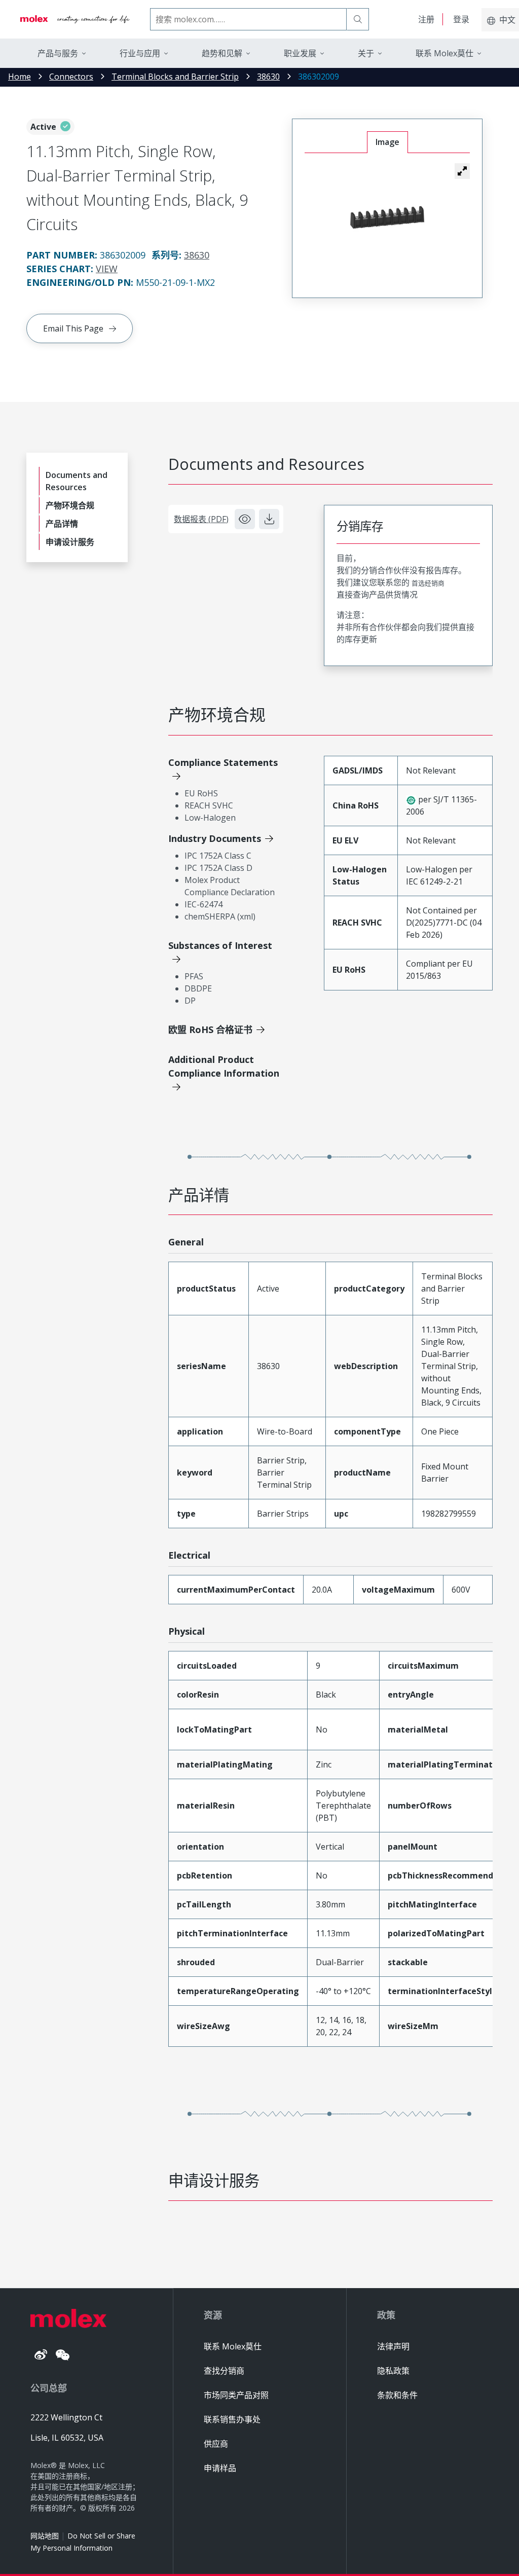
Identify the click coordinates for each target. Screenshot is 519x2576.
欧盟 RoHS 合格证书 (210, 1029)
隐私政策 (393, 2371)
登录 (461, 19)
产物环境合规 (70, 505)
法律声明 (393, 2346)
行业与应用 (140, 53)
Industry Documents (215, 838)
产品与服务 (58, 53)
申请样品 (220, 2468)
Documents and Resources (77, 481)
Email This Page (73, 328)
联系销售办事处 (232, 2419)
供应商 (216, 2444)
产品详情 (62, 524)
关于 (366, 53)
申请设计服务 (70, 542)
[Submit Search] (358, 19)
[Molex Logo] (75, 19)
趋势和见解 (222, 53)
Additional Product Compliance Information (224, 1066)
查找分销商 (224, 2371)
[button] (462, 171)
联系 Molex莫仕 (233, 2346)
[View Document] (245, 519)
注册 (426, 19)
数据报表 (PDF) (201, 519)
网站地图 (45, 2536)
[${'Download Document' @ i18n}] (269, 519)
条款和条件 (397, 2395)
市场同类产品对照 (236, 2395)
